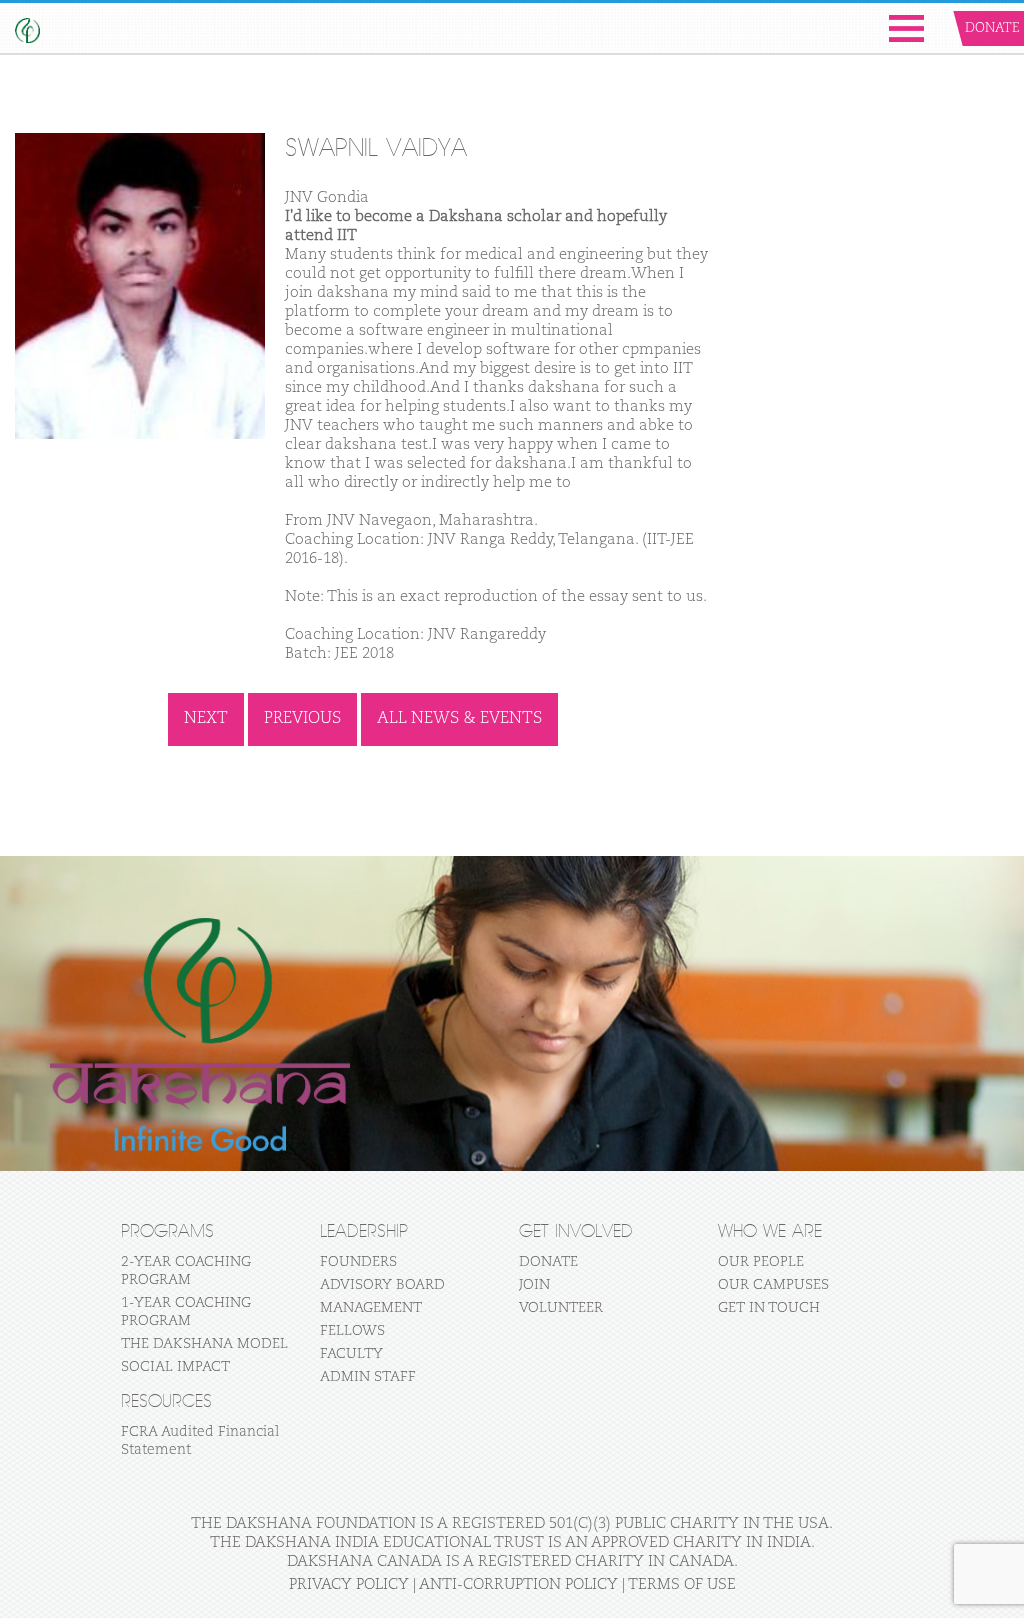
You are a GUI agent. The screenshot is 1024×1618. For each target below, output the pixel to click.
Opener (906, 28)
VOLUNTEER (561, 1308)
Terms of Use (682, 1584)
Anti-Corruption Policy (518, 1584)
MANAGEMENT (371, 1308)
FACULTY (351, 1354)
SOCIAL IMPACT (175, 1367)
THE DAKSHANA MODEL (204, 1344)
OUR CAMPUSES (773, 1285)
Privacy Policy (349, 1584)
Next (206, 719)
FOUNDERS (358, 1262)
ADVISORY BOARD (382, 1285)
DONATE (548, 1262)
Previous (302, 719)
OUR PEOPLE (761, 1262)
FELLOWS (352, 1331)
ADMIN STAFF (368, 1377)
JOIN (534, 1285)
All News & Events (459, 719)
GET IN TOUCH (769, 1308)
